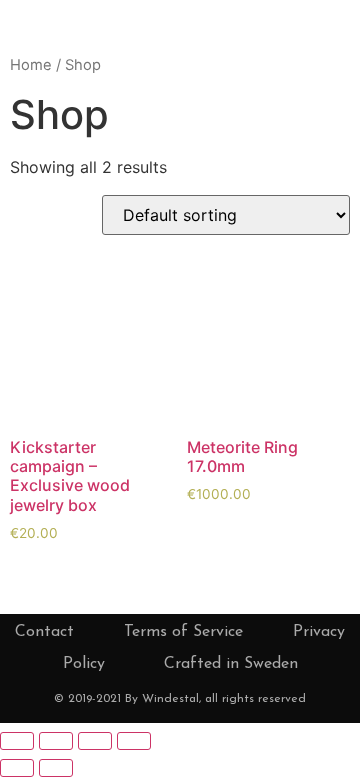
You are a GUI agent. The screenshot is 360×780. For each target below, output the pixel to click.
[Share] (56, 741)
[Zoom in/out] (134, 741)
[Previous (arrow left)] (17, 768)
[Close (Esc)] (17, 741)
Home (31, 65)
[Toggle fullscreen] (95, 741)
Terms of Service (183, 632)
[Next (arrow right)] (56, 768)
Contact (44, 632)
